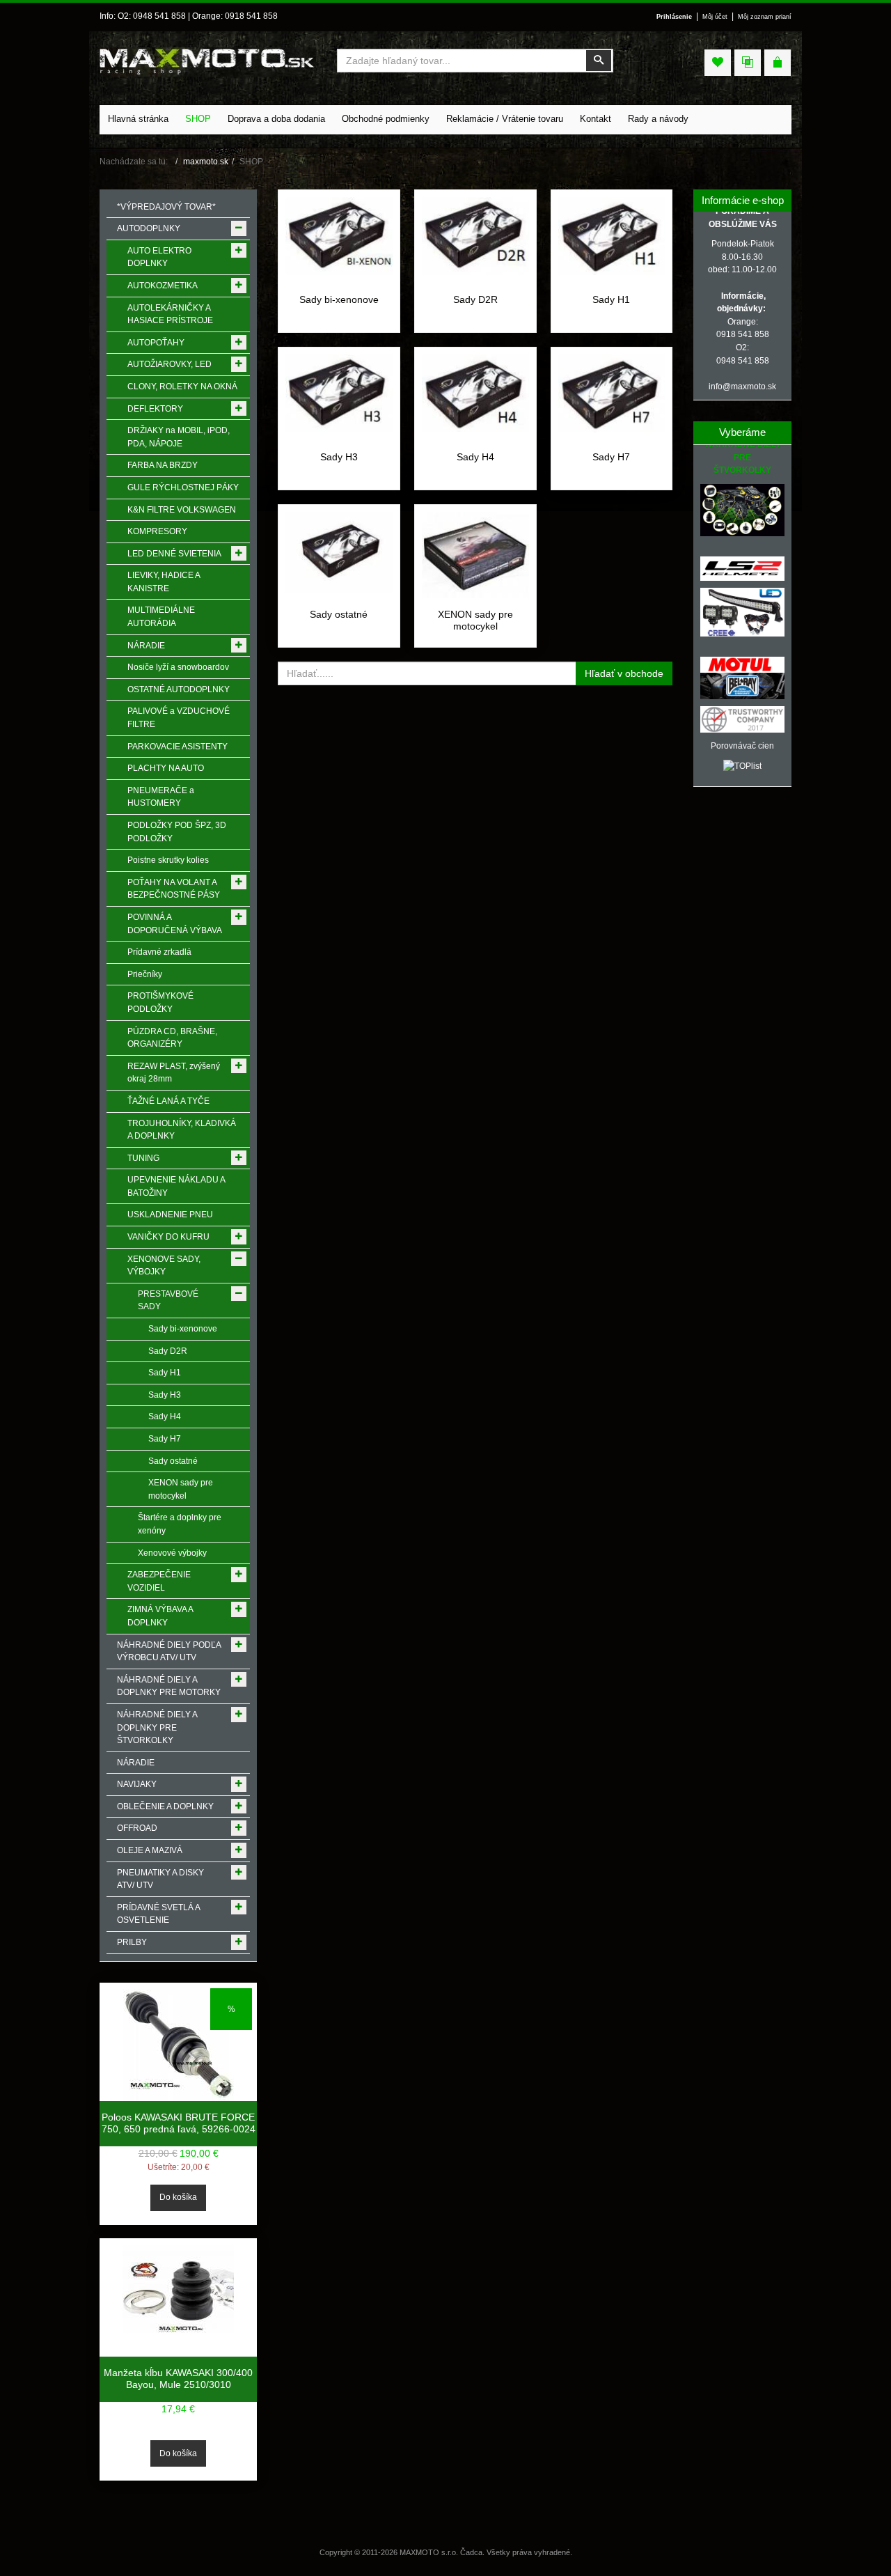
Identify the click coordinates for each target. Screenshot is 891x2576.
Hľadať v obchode (624, 673)
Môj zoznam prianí (765, 17)
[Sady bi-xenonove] (339, 235)
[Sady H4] (475, 392)
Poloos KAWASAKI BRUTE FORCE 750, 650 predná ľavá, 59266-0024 (179, 2123)
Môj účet (715, 17)
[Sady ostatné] (339, 552)
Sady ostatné (339, 614)
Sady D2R (475, 299)
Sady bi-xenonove (339, 299)
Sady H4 (475, 457)
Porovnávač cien (742, 746)
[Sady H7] (612, 393)
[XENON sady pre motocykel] (475, 554)
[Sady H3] (339, 393)
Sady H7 (611, 457)
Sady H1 (611, 299)
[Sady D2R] (475, 235)
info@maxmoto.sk (742, 387)
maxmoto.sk (206, 162)
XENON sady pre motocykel (475, 620)
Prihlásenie (674, 17)
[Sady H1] (612, 235)
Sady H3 (339, 457)
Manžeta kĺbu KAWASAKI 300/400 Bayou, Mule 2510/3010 (178, 2379)
